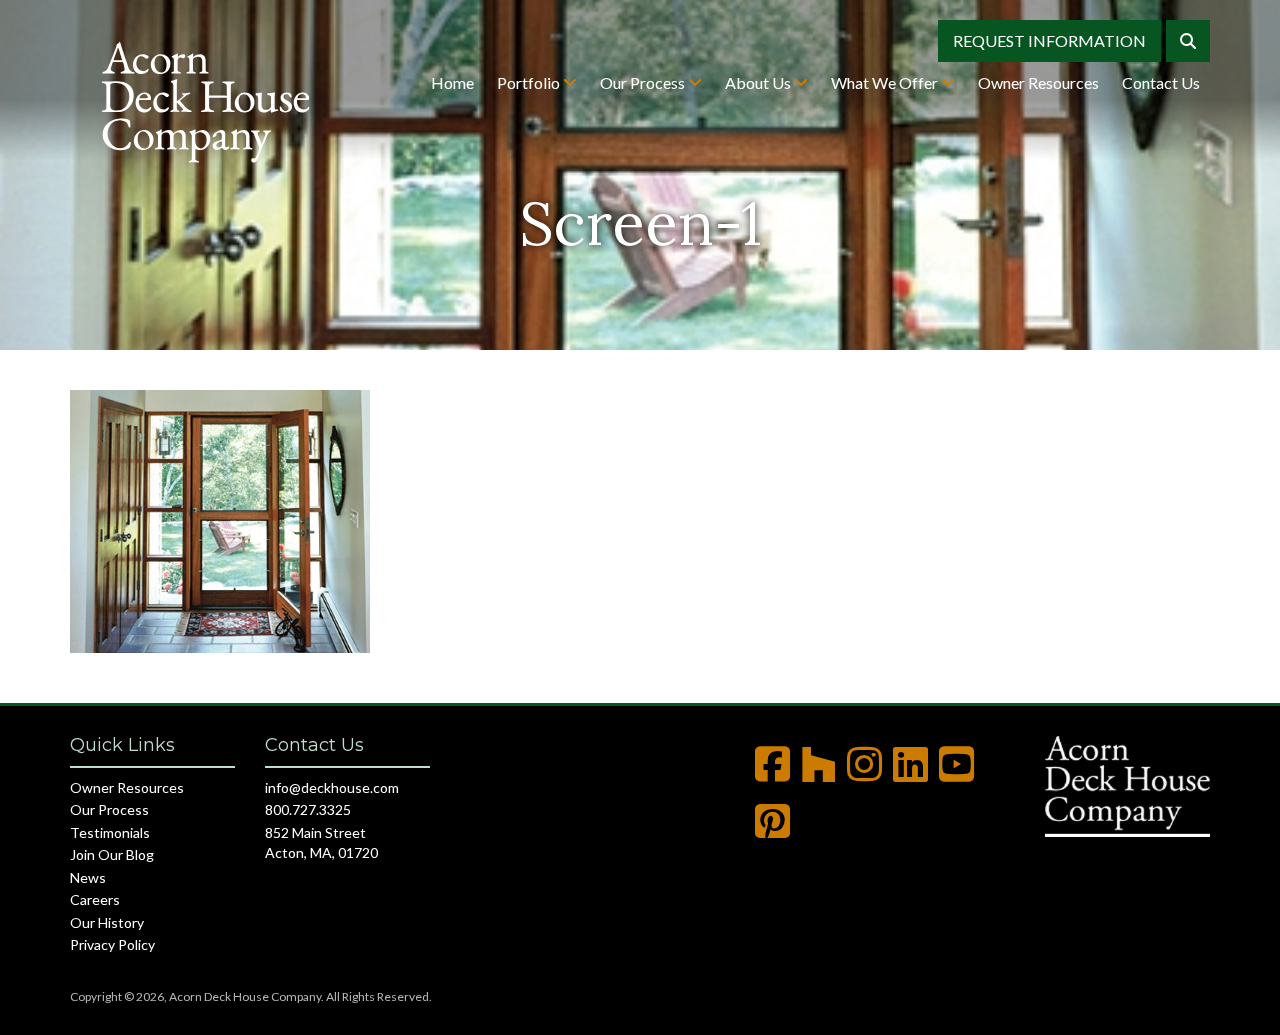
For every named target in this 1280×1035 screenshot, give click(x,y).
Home (452, 82)
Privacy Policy (112, 944)
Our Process (644, 82)
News (88, 877)
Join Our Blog (112, 854)
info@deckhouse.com (332, 787)
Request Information (1049, 40)
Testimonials (110, 832)
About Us (759, 82)
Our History (107, 922)
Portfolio (530, 82)
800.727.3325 (308, 809)
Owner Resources (1038, 82)
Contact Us (1161, 82)
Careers (95, 899)
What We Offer (886, 82)
